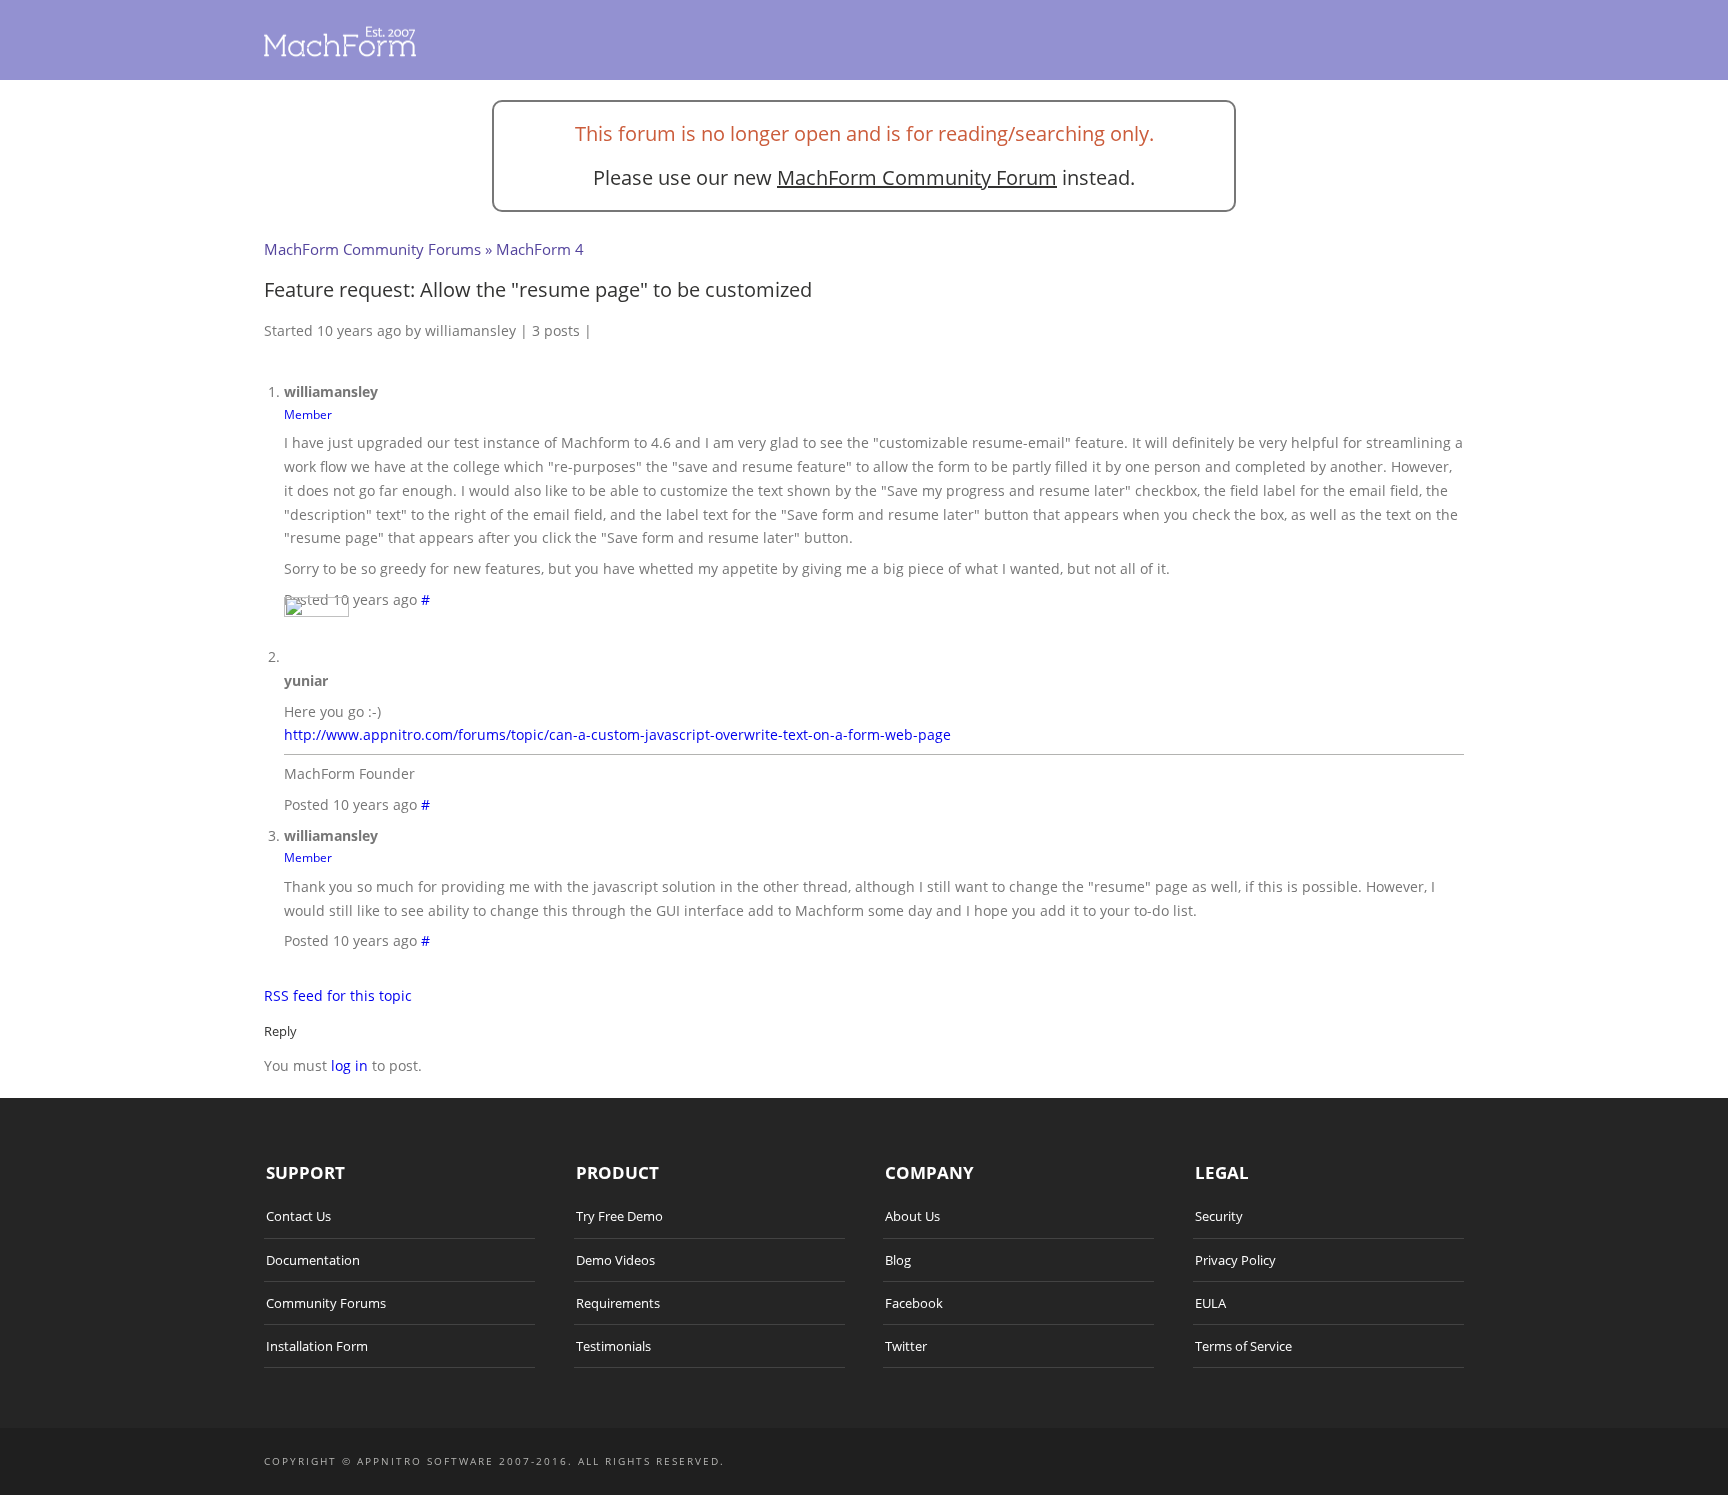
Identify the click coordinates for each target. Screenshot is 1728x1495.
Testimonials (613, 1346)
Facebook (914, 1303)
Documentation (313, 1260)
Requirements (618, 1303)
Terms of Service (1243, 1346)
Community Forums (326, 1303)
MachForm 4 (540, 249)
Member (308, 414)
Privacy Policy (1235, 1260)
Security (1219, 1216)
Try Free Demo (619, 1216)
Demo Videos (615, 1260)
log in (349, 1065)
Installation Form (317, 1346)
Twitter (906, 1346)
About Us (912, 1216)
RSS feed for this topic (338, 995)
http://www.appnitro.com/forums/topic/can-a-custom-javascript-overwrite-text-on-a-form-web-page (617, 734)
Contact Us (298, 1216)
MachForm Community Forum (917, 177)
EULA (1210, 1303)
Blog (898, 1260)
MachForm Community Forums (372, 249)
